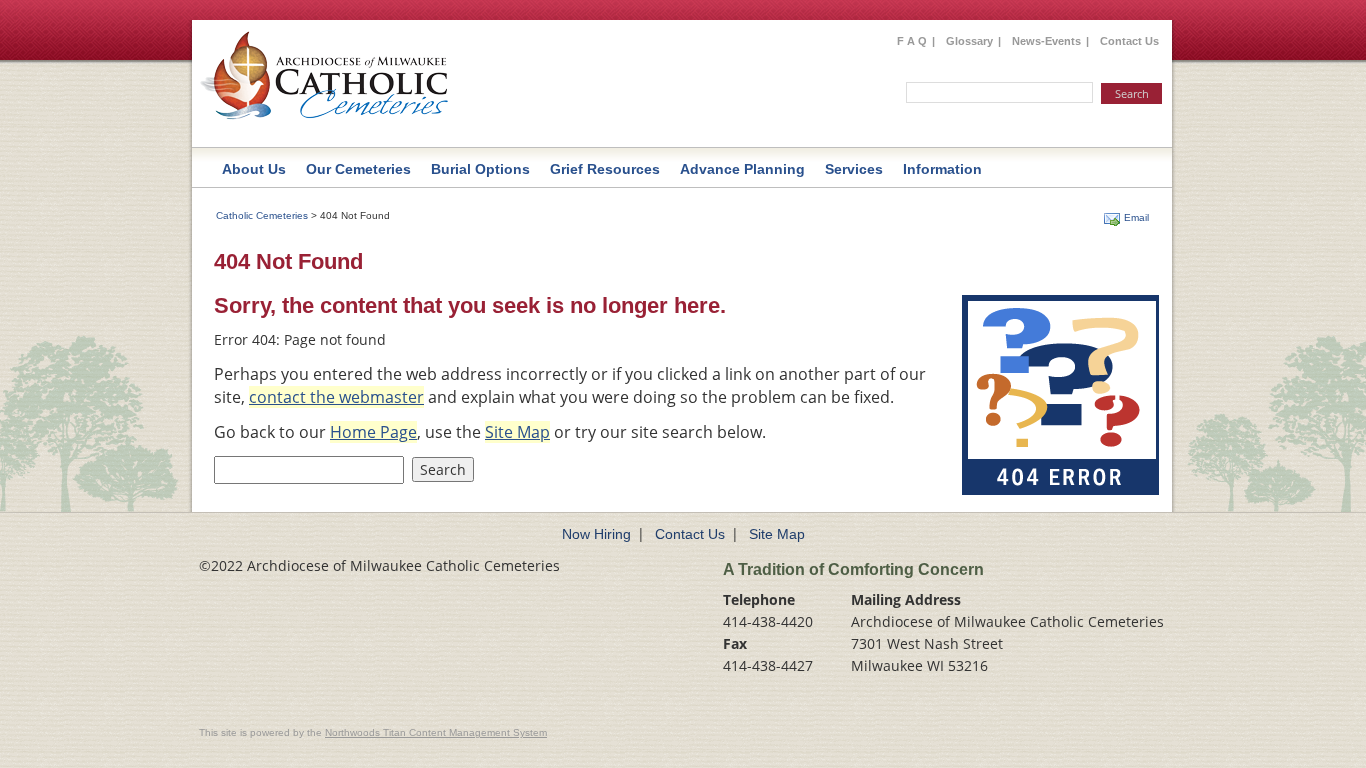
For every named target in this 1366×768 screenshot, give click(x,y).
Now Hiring (596, 534)
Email (1136, 217)
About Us (254, 169)
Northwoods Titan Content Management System (436, 732)
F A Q (912, 41)
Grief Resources (605, 169)
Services (854, 169)
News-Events (1046, 41)
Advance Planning (742, 169)
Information (942, 169)
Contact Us (1129, 41)
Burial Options (480, 169)
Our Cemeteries (358, 169)
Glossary (969, 41)
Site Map (777, 534)
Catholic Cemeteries (262, 215)
